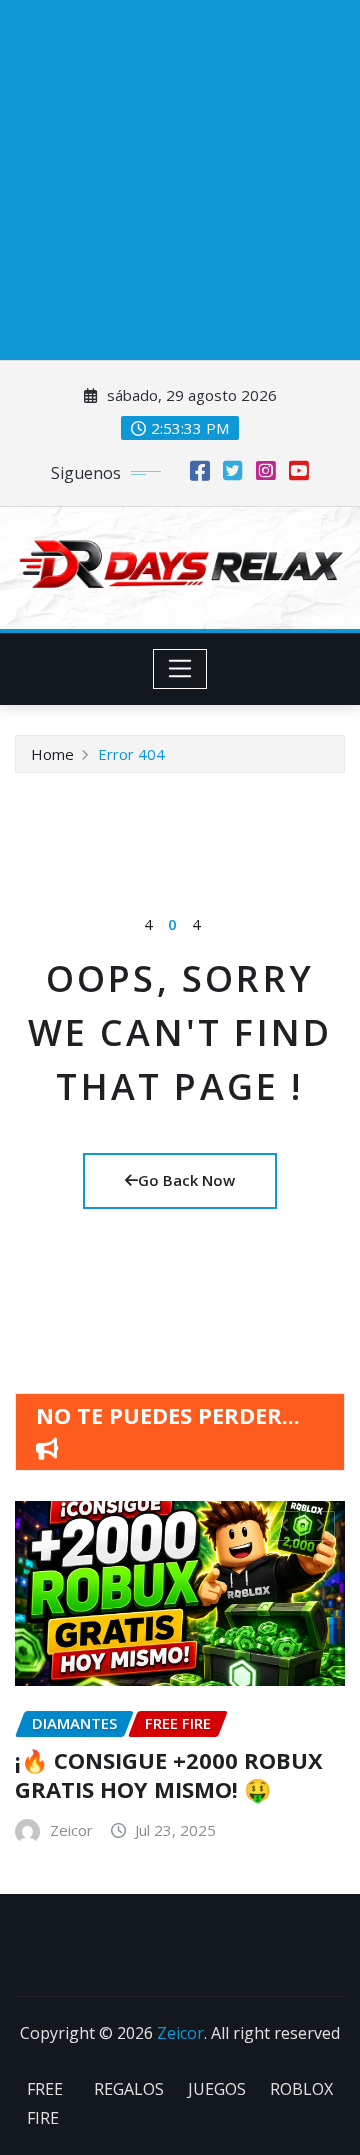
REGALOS (129, 2115)
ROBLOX (301, 2115)
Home (52, 754)
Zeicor (230, 1859)
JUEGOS (217, 2115)
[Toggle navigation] (180, 669)
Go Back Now (186, 1180)
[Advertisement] (180, 180)
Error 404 (131, 754)
